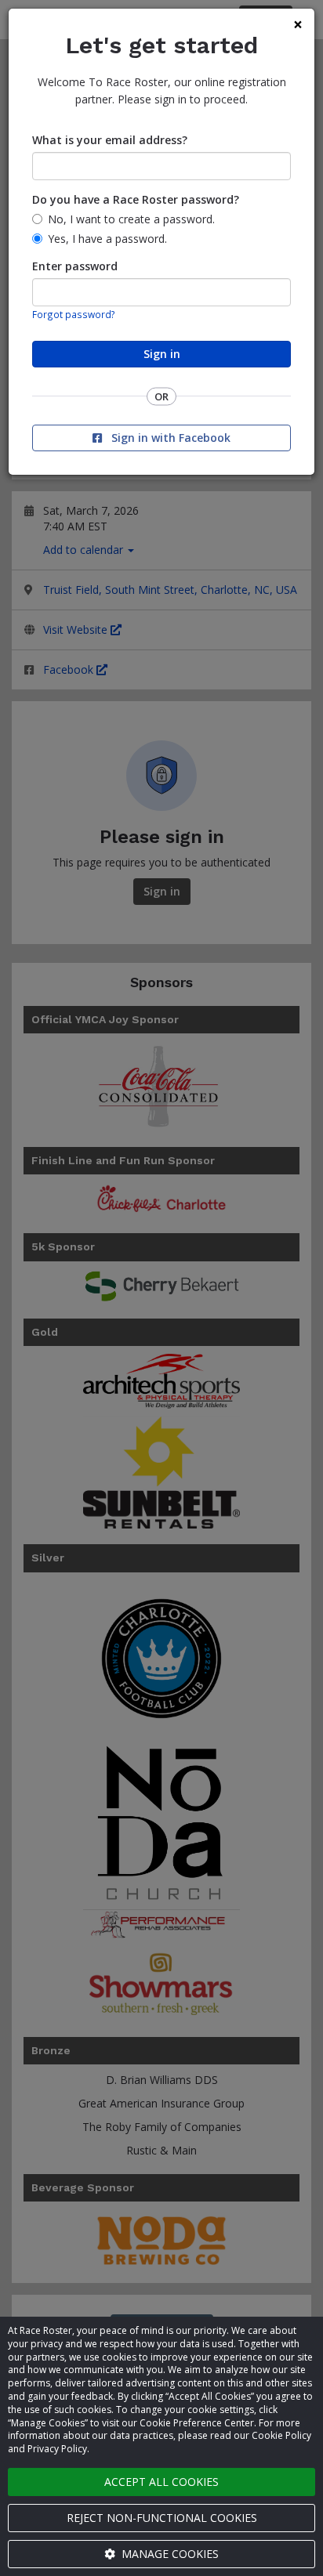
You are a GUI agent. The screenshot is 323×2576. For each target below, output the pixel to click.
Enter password (75, 266)
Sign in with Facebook (169, 438)
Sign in (162, 354)
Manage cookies (169, 2554)
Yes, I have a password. (107, 239)
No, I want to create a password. (131, 219)
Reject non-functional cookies (162, 2518)
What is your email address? (110, 140)
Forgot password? (74, 314)
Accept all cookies (161, 2482)
